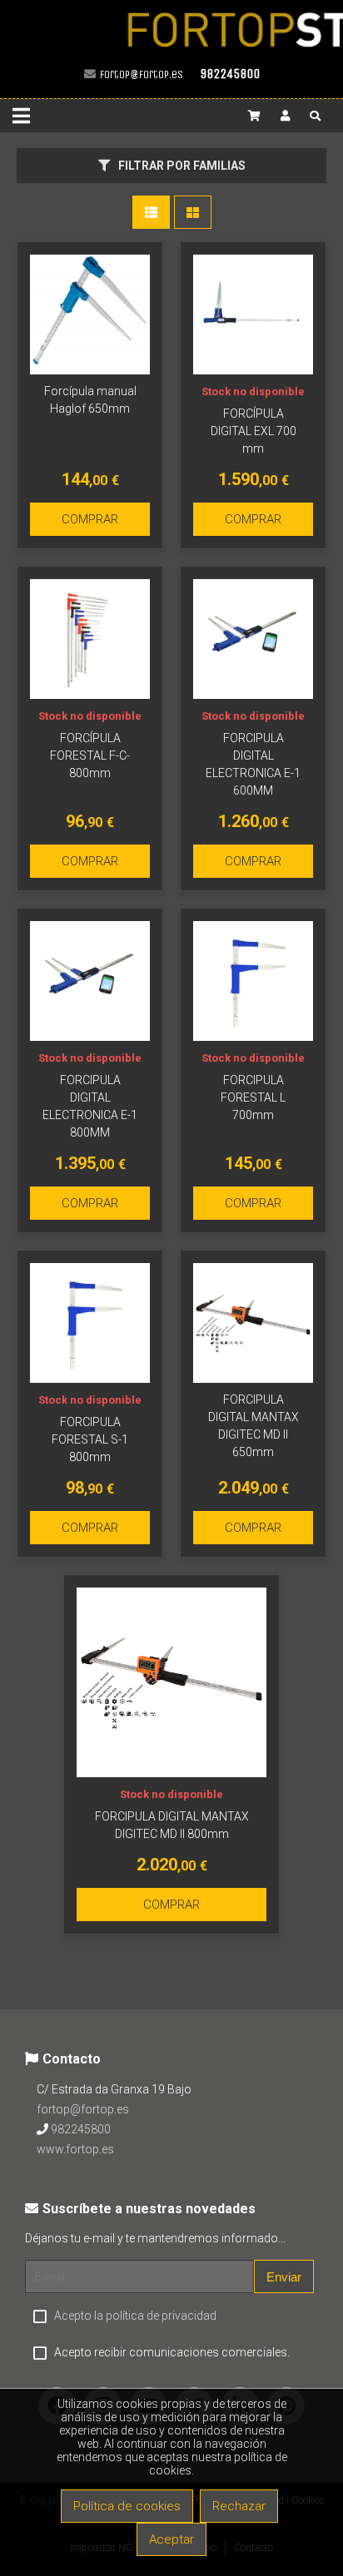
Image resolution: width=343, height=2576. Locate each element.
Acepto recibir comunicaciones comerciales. (172, 2352)
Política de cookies (127, 2506)
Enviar (284, 2277)
